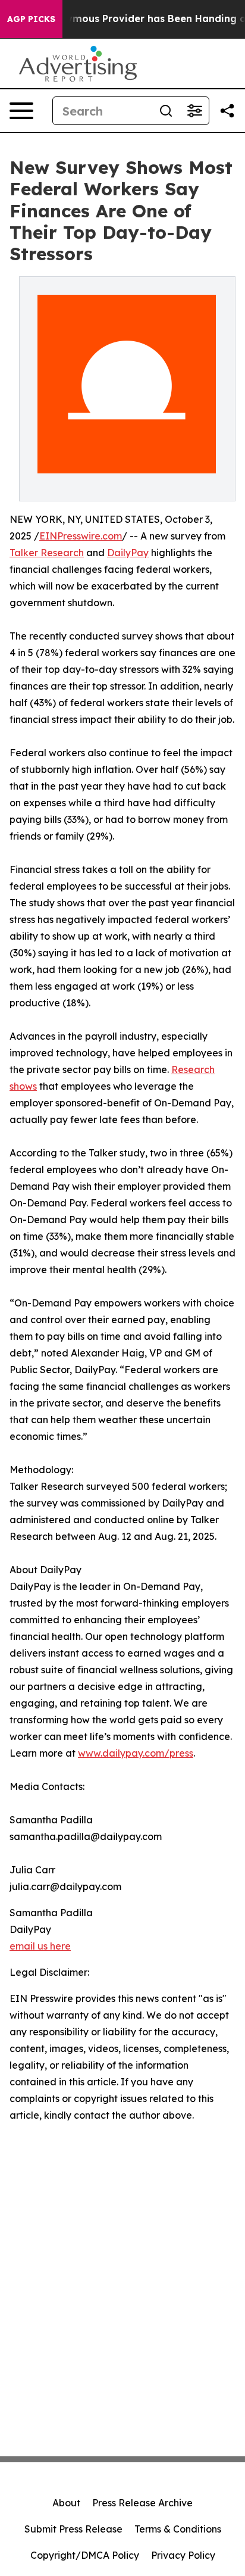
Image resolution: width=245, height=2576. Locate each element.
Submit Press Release (73, 2529)
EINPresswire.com (81, 536)
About (66, 2503)
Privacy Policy (183, 2555)
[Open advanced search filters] (194, 111)
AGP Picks (31, 19)
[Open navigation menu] (21, 111)
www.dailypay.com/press (136, 1753)
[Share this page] (227, 111)
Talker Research (47, 553)
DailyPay (128, 553)
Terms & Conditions (178, 2529)
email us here (40, 1946)
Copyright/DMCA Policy (85, 2555)
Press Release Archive (142, 2503)
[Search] (166, 111)
